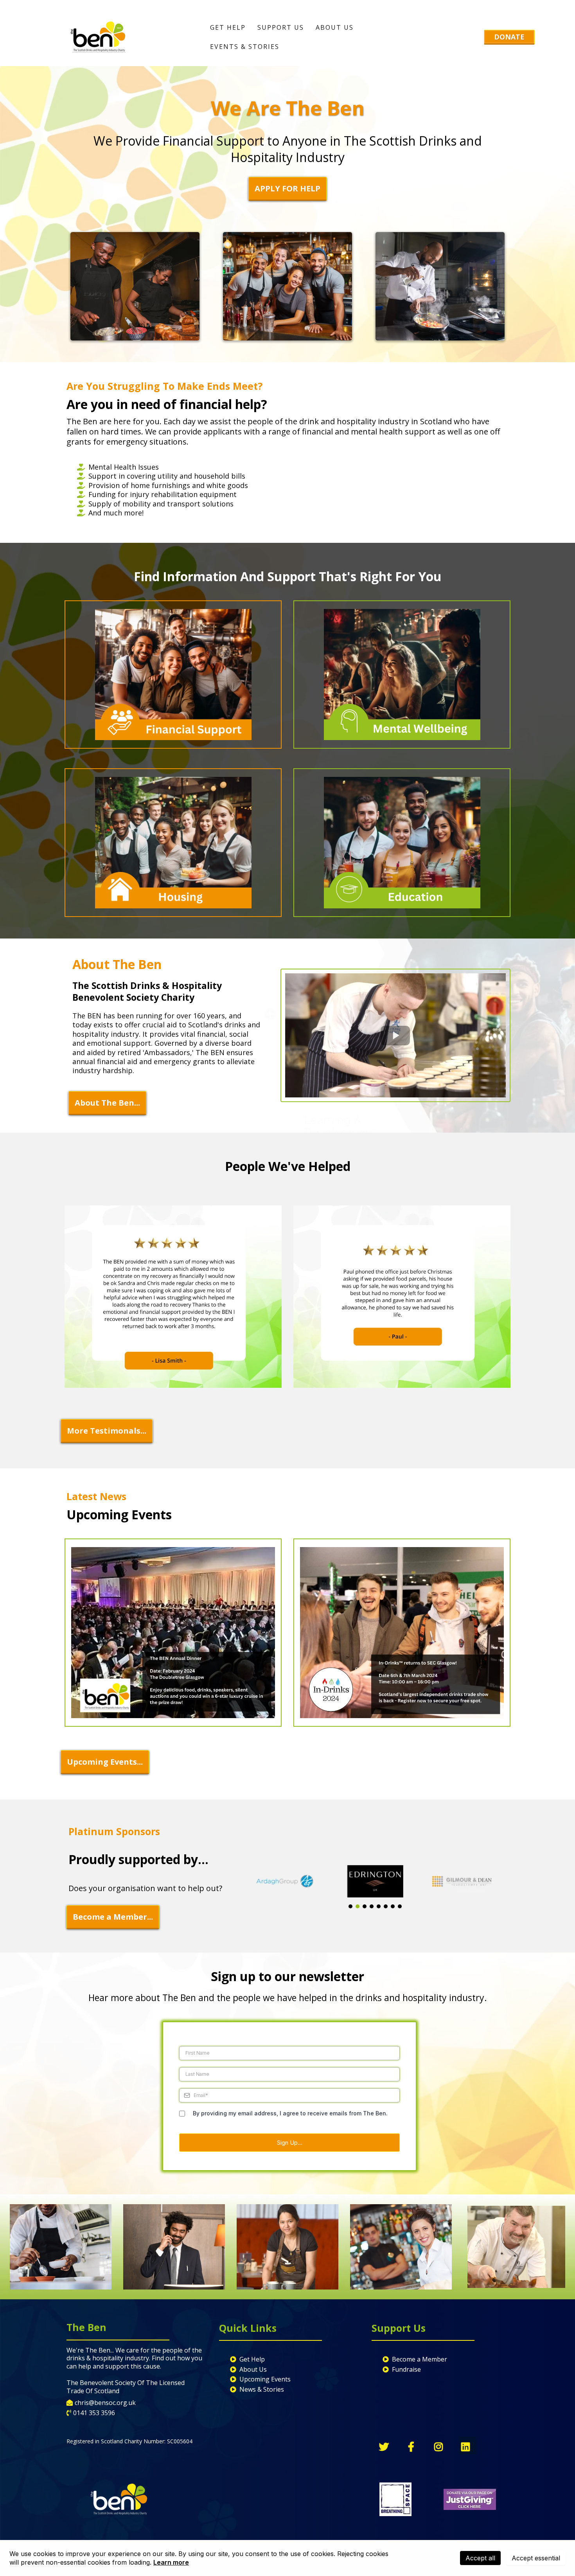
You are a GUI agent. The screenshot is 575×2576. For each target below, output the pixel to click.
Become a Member (420, 2359)
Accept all (480, 2558)
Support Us (281, 27)
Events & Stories (245, 47)
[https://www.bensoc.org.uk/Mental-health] (402, 675)
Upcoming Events (265, 2379)
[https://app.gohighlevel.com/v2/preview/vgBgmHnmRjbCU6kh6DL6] (173, 1633)
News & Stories (262, 2389)
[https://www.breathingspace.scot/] (396, 2499)
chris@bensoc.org (101, 2403)
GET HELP (228, 27)
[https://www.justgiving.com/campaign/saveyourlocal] (470, 2499)
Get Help (252, 2359)
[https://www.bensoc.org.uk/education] (402, 842)
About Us (335, 27)
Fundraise (406, 2369)
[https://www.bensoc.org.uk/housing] (173, 842)
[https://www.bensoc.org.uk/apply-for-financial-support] (173, 675)
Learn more (171, 2562)
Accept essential (536, 2558)
